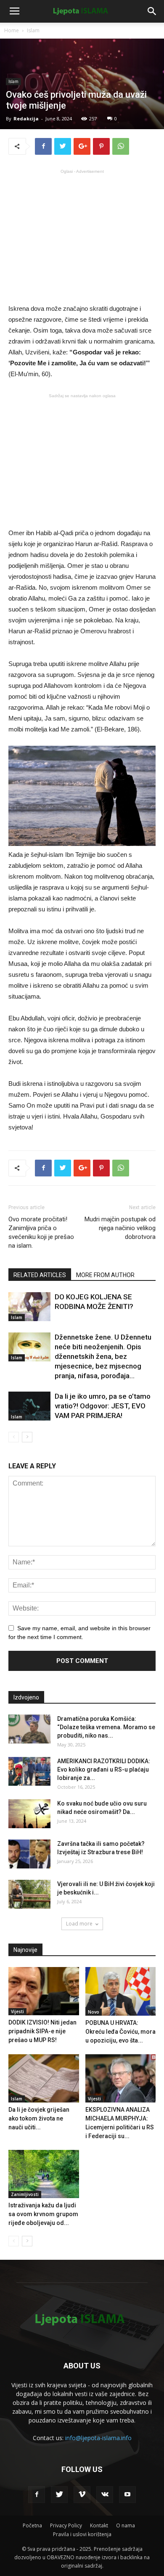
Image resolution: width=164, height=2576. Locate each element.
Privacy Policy (66, 2525)
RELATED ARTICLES (40, 1275)
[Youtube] (127, 2495)
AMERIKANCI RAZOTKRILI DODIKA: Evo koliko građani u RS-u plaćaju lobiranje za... (104, 1769)
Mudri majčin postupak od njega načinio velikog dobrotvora (120, 1228)
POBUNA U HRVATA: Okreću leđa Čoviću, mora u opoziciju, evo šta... (120, 2032)
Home (12, 30)
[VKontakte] (105, 2495)
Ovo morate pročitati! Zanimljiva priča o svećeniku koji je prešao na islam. (41, 1232)
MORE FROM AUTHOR (105, 1275)
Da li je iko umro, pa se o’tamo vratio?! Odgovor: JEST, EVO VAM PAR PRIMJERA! (103, 1406)
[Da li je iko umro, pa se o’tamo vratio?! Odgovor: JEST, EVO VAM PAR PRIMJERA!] (29, 1406)
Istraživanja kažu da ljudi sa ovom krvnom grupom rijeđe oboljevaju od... (43, 2214)
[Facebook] (37, 2495)
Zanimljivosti (25, 2194)
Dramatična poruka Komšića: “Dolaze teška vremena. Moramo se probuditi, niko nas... (106, 1727)
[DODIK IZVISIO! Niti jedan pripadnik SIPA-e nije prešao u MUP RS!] (44, 1991)
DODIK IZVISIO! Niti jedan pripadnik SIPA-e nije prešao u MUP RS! (42, 2031)
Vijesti (17, 2011)
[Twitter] (59, 2495)
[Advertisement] (82, 236)
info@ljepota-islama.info (98, 2438)
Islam (33, 30)
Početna (32, 2525)
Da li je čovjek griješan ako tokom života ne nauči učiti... (39, 2118)
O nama (126, 2525)
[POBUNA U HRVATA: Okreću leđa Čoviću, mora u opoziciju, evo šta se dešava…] (121, 1991)
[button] (152, 11)
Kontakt (99, 2525)
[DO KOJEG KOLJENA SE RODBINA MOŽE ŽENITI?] (29, 1307)
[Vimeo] (82, 2495)
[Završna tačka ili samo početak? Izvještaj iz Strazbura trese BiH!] (29, 1854)
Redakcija (26, 118)
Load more (79, 1924)
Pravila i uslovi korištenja (82, 2534)
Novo (94, 2012)
